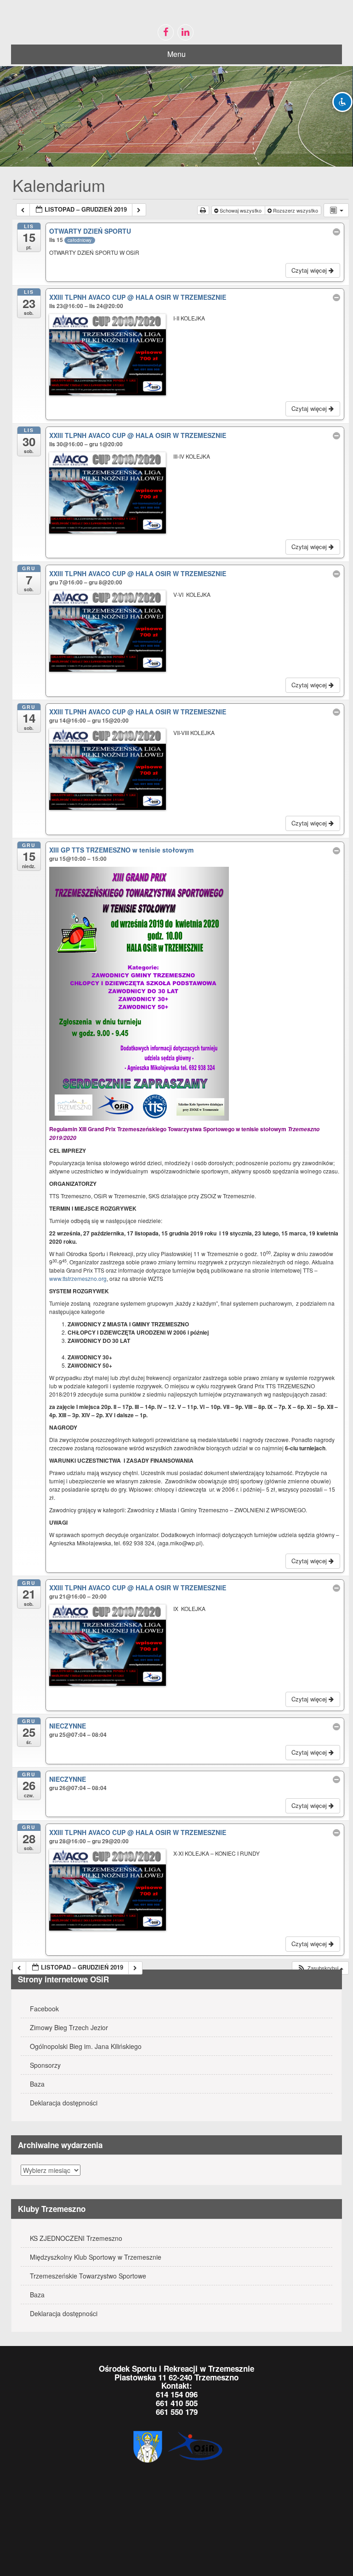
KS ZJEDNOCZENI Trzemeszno (76, 2238)
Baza (37, 2084)
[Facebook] (166, 32)
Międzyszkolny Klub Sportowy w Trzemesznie (96, 2257)
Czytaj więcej (310, 270)
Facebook (44, 2009)
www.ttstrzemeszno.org (78, 1278)
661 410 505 (177, 2403)
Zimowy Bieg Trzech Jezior (69, 2027)
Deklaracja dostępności (64, 2103)
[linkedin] (185, 32)
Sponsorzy (45, 2065)
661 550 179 (177, 2412)
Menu (176, 54)
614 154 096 (177, 2394)
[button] (320, 1968)
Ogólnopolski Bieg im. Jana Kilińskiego (86, 2046)
